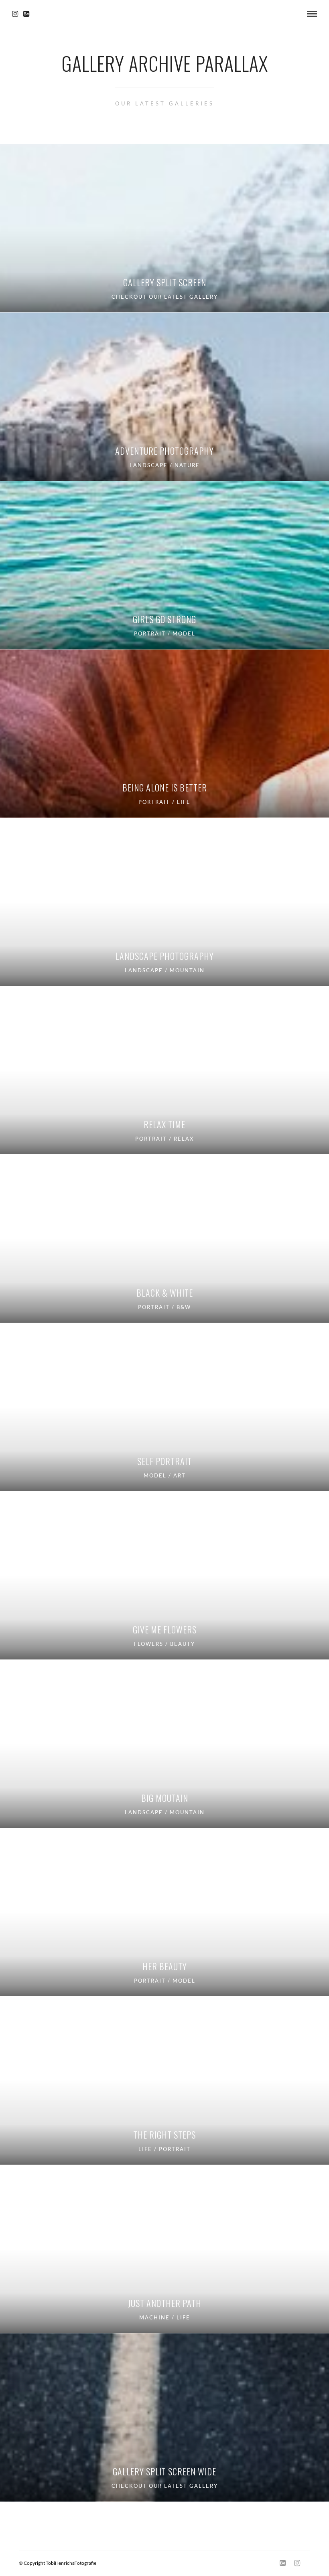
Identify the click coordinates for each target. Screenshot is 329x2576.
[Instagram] (15, 14)
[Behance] (26, 14)
